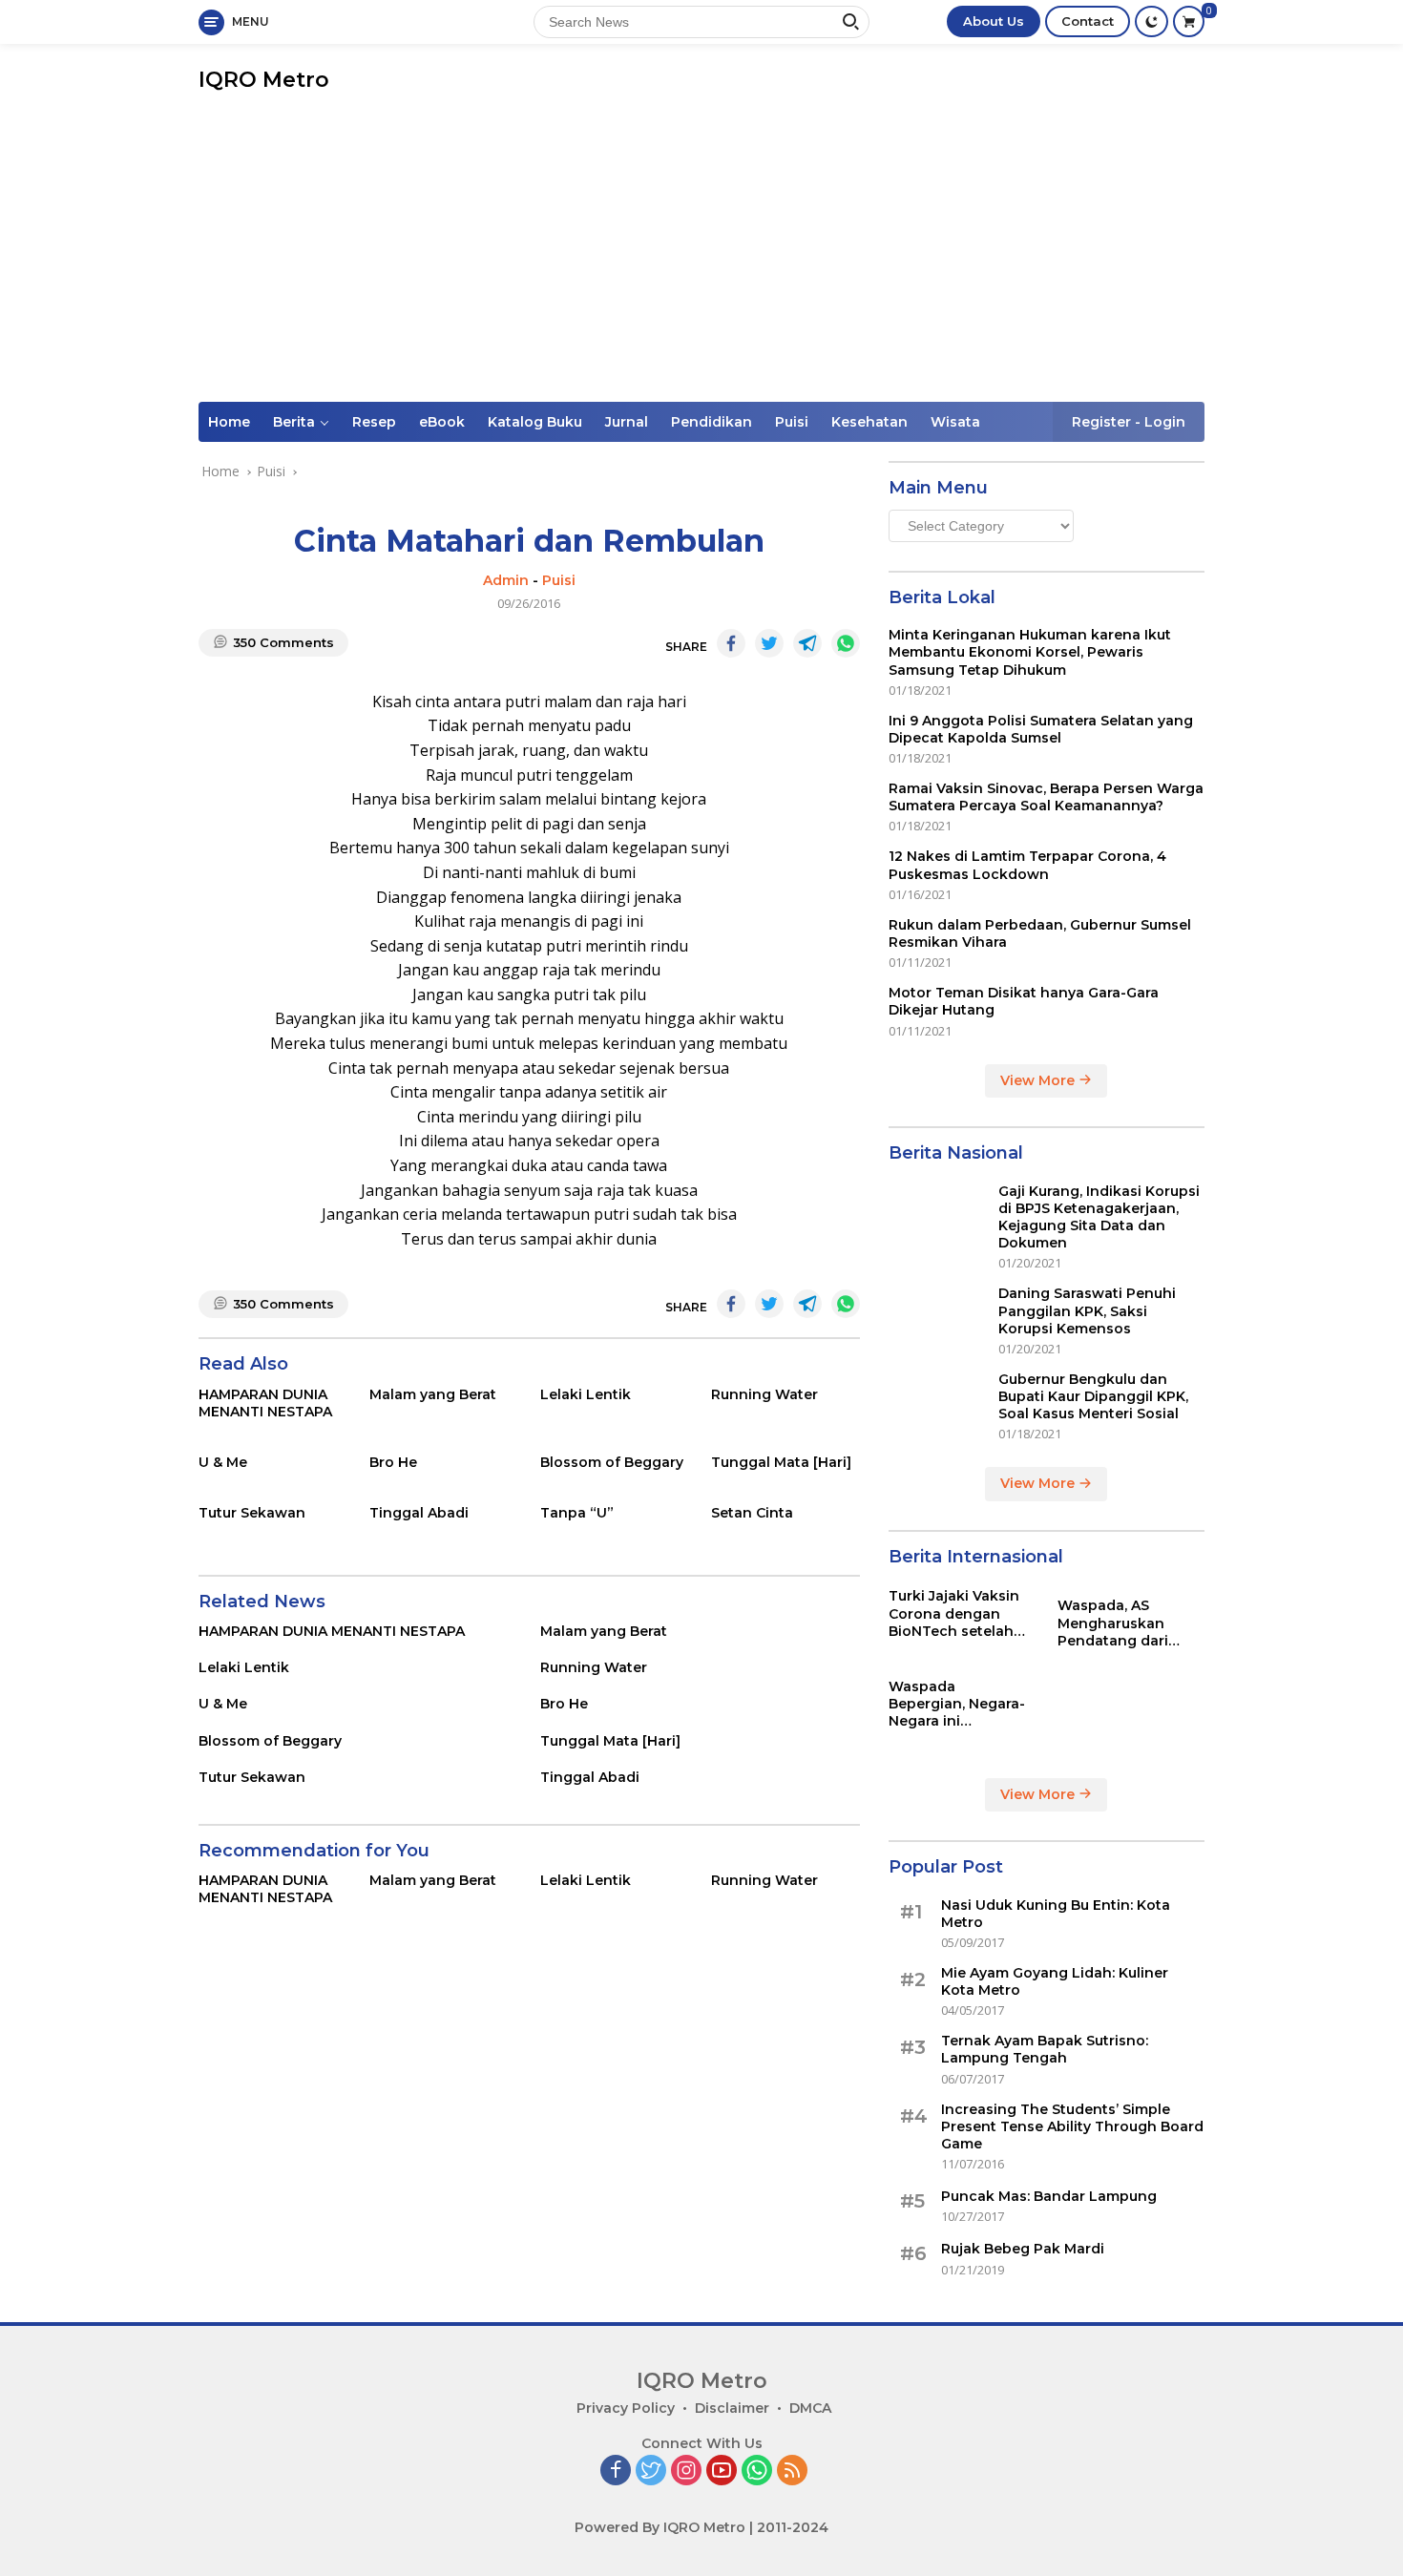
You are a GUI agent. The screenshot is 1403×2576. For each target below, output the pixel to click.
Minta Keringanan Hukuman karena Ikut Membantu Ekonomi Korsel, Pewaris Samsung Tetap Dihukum (1030, 652)
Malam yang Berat (433, 1394)
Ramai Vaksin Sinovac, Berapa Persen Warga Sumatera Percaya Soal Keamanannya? (1046, 797)
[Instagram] (686, 2471)
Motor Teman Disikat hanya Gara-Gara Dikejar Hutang (1024, 1001)
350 (283, 642)
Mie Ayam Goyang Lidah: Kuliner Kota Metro (1055, 1981)
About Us (994, 21)
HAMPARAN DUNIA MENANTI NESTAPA (265, 1403)
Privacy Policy (626, 2408)
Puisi (792, 422)
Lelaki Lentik (586, 1394)
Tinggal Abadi (419, 1513)
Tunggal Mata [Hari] (781, 1462)
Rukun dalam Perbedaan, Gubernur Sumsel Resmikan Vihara (1040, 933)
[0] (1189, 21)
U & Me (223, 1462)
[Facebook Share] (731, 643)
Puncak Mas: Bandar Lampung (1049, 2196)
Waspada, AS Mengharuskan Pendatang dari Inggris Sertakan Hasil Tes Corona (1117, 1623)
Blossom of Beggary (612, 1462)
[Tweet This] (769, 643)
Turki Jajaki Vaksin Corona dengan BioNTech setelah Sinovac (954, 1613)
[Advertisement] (701, 259)
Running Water (764, 1394)
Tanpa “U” (577, 1513)
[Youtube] (722, 2471)
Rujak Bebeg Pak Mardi (1023, 2249)
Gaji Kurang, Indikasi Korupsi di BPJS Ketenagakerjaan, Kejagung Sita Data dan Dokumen (1099, 1217)
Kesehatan (869, 422)
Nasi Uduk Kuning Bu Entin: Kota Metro (1056, 1914)
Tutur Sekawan (252, 1513)
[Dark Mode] (1152, 21)
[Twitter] (651, 2471)
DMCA (810, 2408)
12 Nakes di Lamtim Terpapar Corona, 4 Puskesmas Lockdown (1027, 865)
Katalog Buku (535, 422)
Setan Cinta (752, 1513)
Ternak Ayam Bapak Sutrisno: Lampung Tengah (1045, 2049)
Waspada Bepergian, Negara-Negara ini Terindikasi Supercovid (957, 1704)
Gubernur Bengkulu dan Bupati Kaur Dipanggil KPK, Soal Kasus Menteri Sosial (1093, 1396)
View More (1039, 1080)
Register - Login (1129, 422)
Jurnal (627, 422)
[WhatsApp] (757, 2471)
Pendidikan (712, 422)
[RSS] (792, 2471)
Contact (1088, 21)
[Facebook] (616, 2471)
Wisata (955, 422)
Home (229, 422)
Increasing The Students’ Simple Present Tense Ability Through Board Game (1072, 2126)
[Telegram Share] (807, 643)
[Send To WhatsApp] (846, 643)
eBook (442, 422)
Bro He (393, 1462)
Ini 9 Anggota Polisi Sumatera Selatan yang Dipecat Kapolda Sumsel (1041, 729)
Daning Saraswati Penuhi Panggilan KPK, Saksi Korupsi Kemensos (1087, 1310)
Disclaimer (732, 2408)
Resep (374, 422)
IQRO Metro (264, 80)
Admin (506, 580)
